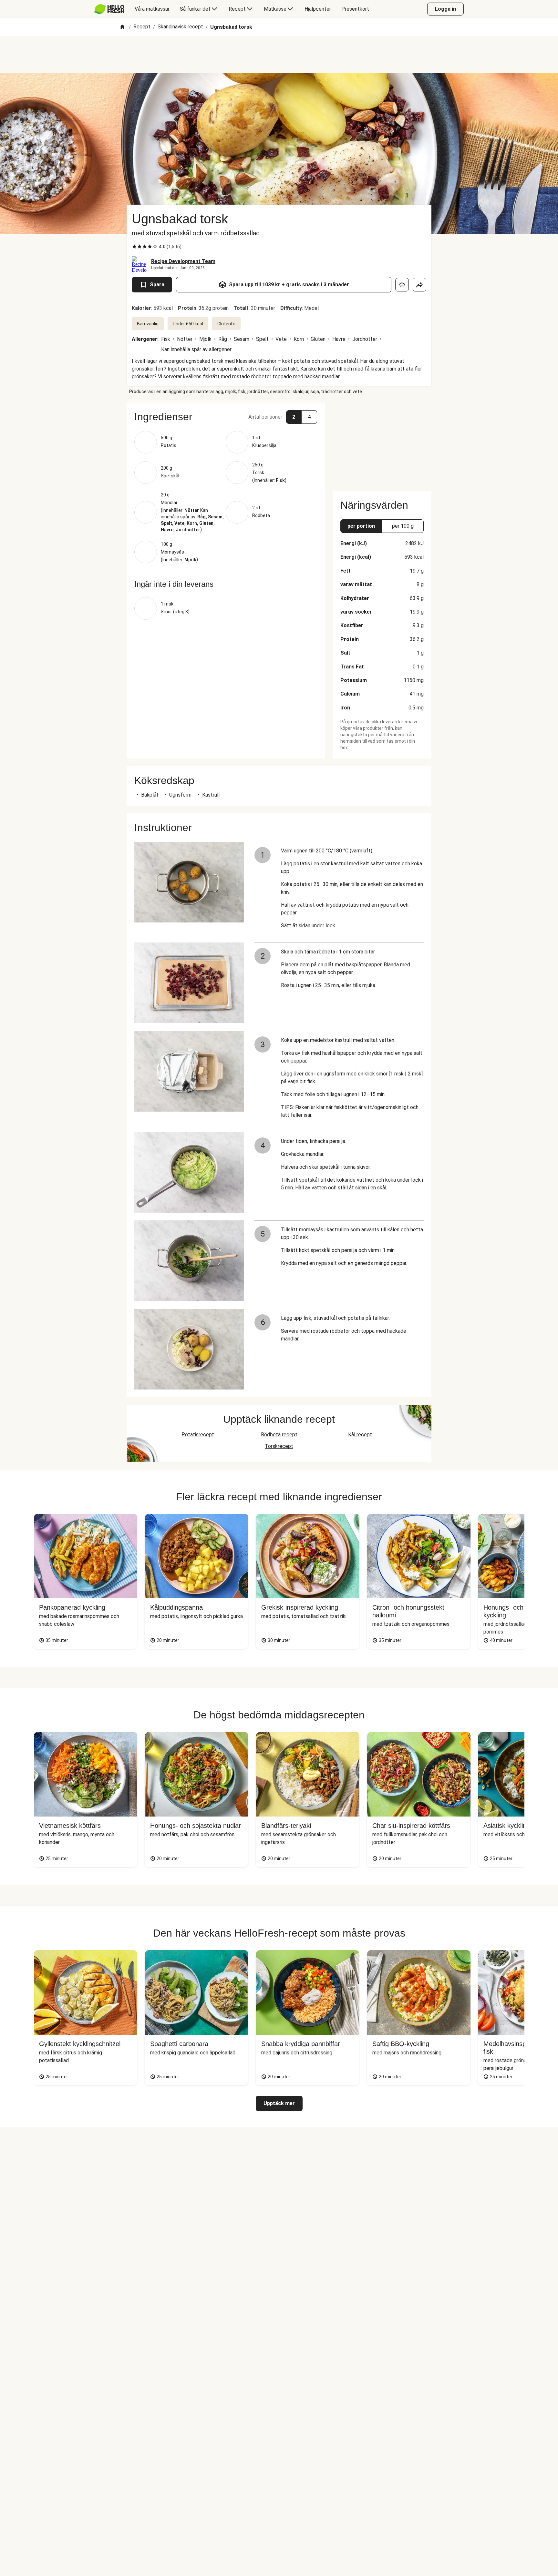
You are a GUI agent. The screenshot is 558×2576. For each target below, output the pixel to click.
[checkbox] (134, 247)
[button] (226, 417)
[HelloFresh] (109, 9)
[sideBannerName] (382, 443)
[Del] (419, 285)
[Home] (122, 27)
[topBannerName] (279, 55)
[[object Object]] (402, 285)
